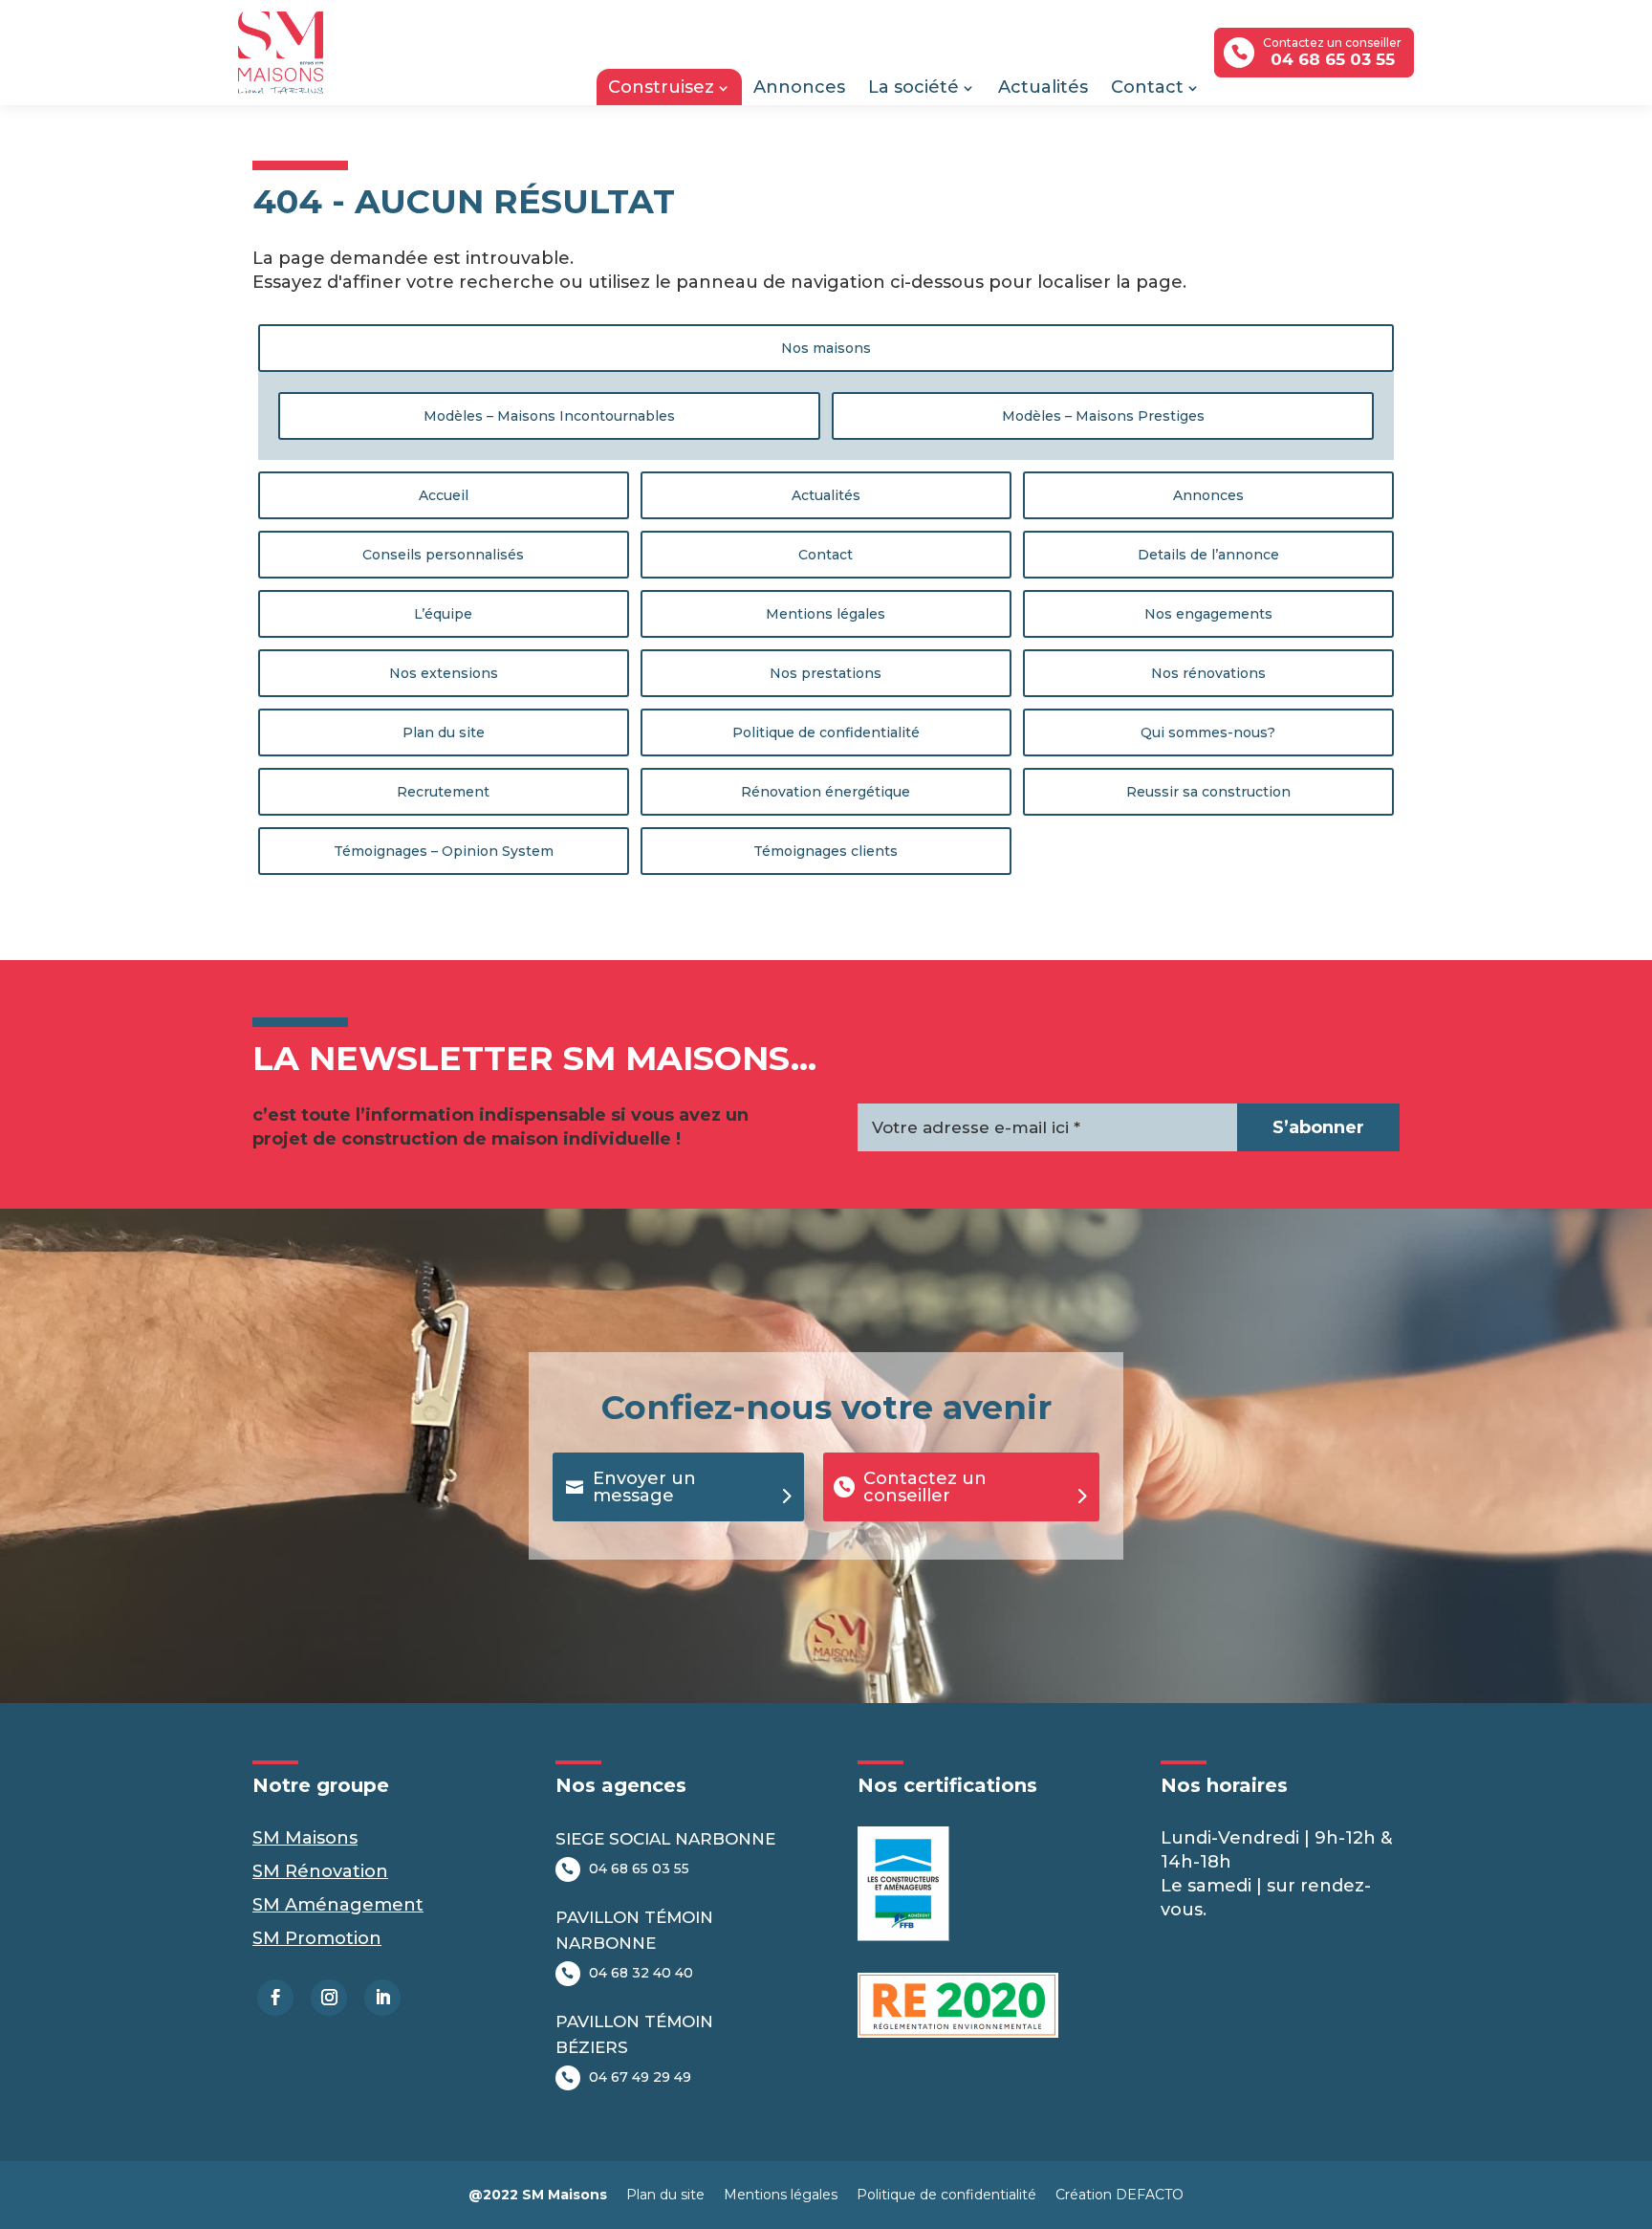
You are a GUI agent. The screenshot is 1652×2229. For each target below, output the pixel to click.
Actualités (1043, 87)
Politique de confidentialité (826, 732)
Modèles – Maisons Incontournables (549, 416)
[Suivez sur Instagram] (329, 1998)
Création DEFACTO (1119, 2195)
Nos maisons (826, 348)
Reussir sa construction (1208, 792)
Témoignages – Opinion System (444, 851)
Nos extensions (444, 673)
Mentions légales (826, 614)
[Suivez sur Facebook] (275, 1998)
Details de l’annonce (1208, 555)
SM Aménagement (338, 1905)
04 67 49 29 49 (640, 2077)
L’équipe (443, 614)
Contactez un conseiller (925, 1487)
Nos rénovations (1208, 673)
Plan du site (444, 732)
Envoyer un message (644, 1487)
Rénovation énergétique (826, 792)
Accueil (444, 495)
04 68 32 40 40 (641, 1973)
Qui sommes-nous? (1208, 732)
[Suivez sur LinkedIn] (382, 1998)
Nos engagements (1208, 614)
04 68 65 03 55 (639, 1868)
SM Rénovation (320, 1871)
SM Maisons (305, 1838)
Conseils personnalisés (443, 555)
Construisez (661, 87)
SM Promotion (317, 1938)
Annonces (799, 87)
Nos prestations (826, 673)
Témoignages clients (826, 851)
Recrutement (443, 792)
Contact (1147, 87)
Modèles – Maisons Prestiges (1103, 416)
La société (913, 87)
